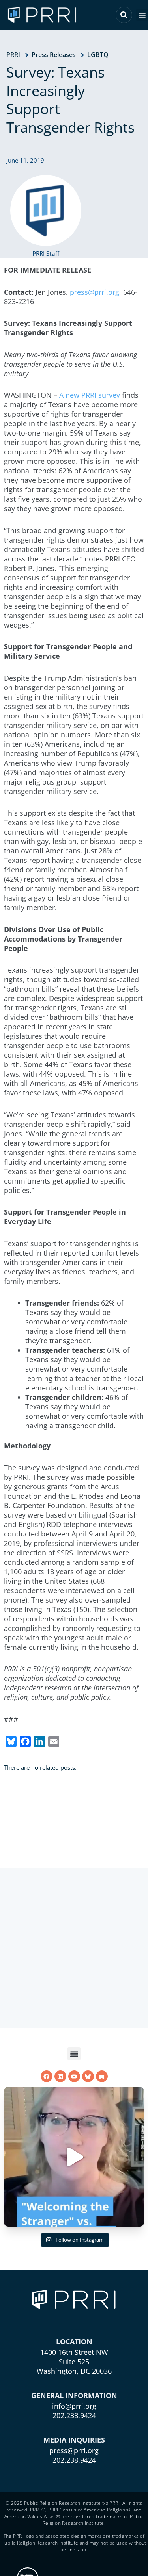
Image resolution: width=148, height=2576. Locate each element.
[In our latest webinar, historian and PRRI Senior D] (74, 2157)
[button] (142, 15)
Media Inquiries (74, 2440)
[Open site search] (124, 15)
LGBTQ (98, 55)
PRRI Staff (46, 253)
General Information (74, 2395)
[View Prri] (88, 2076)
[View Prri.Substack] (102, 2076)
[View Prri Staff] (46, 211)
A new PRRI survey (90, 395)
